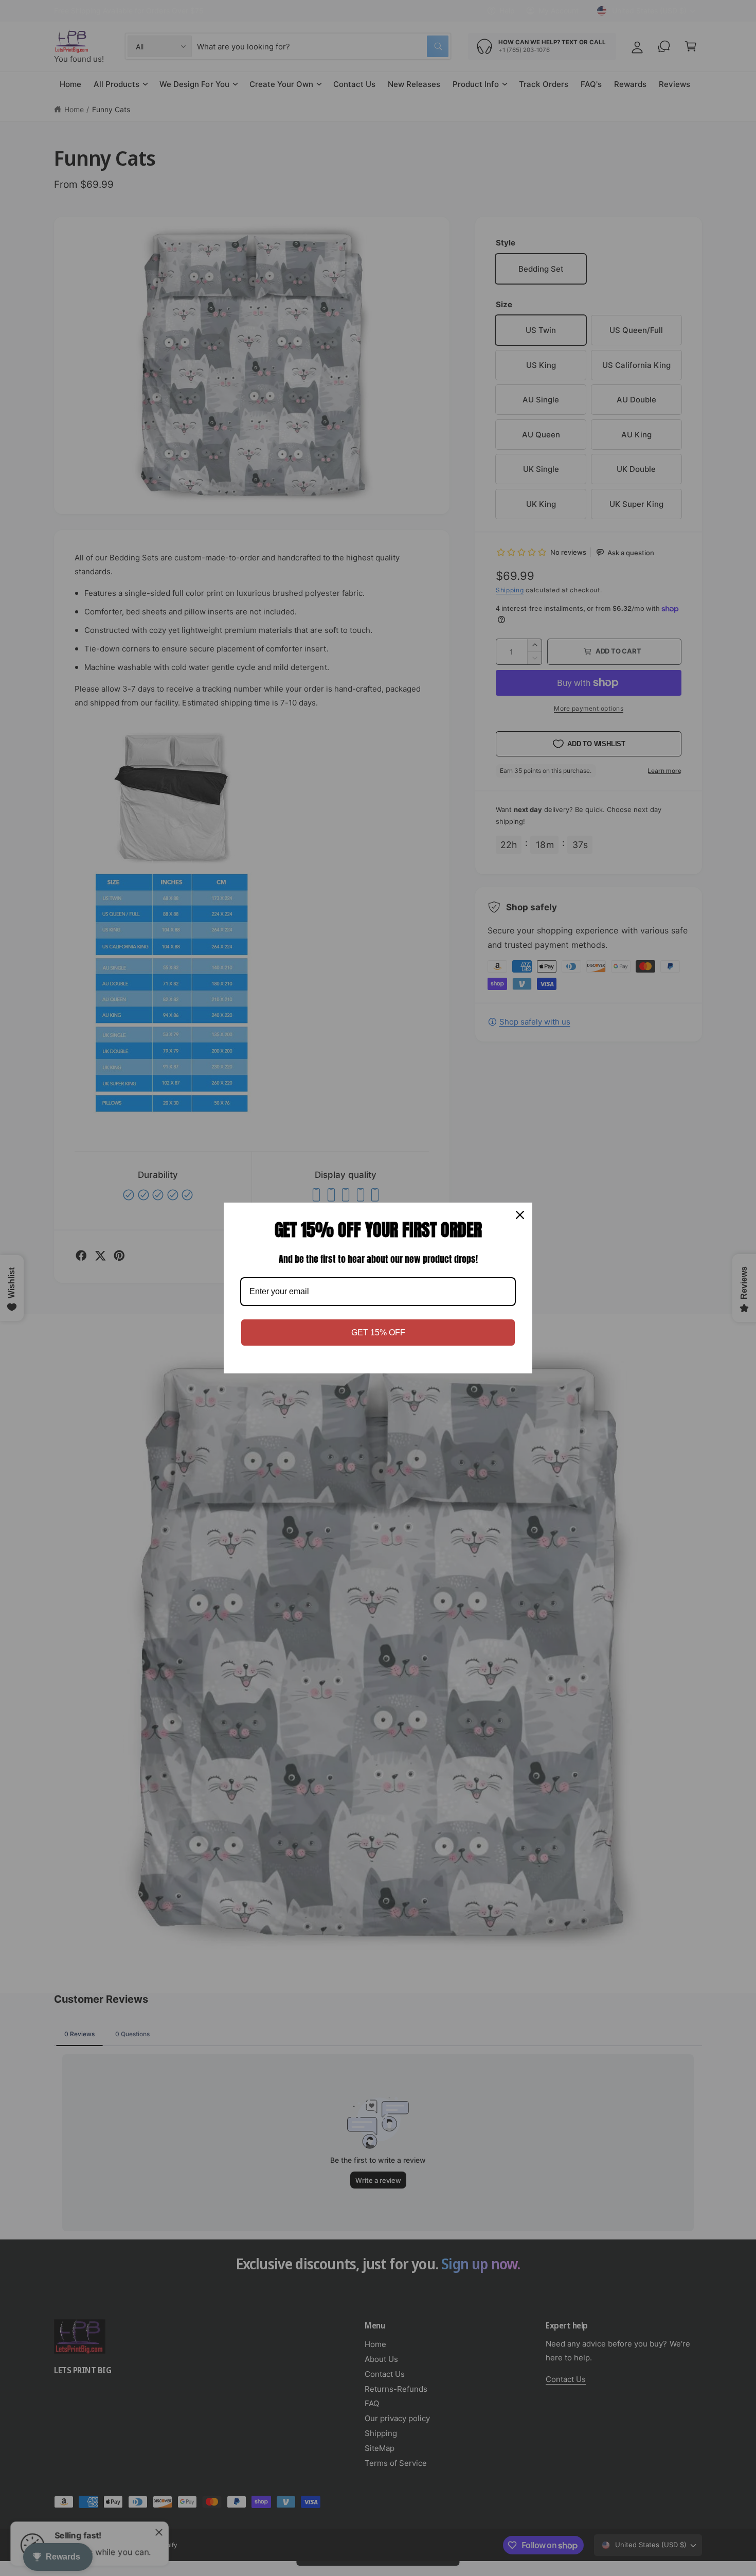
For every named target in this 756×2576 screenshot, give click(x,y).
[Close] (520, 1215)
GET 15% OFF (378, 1333)
